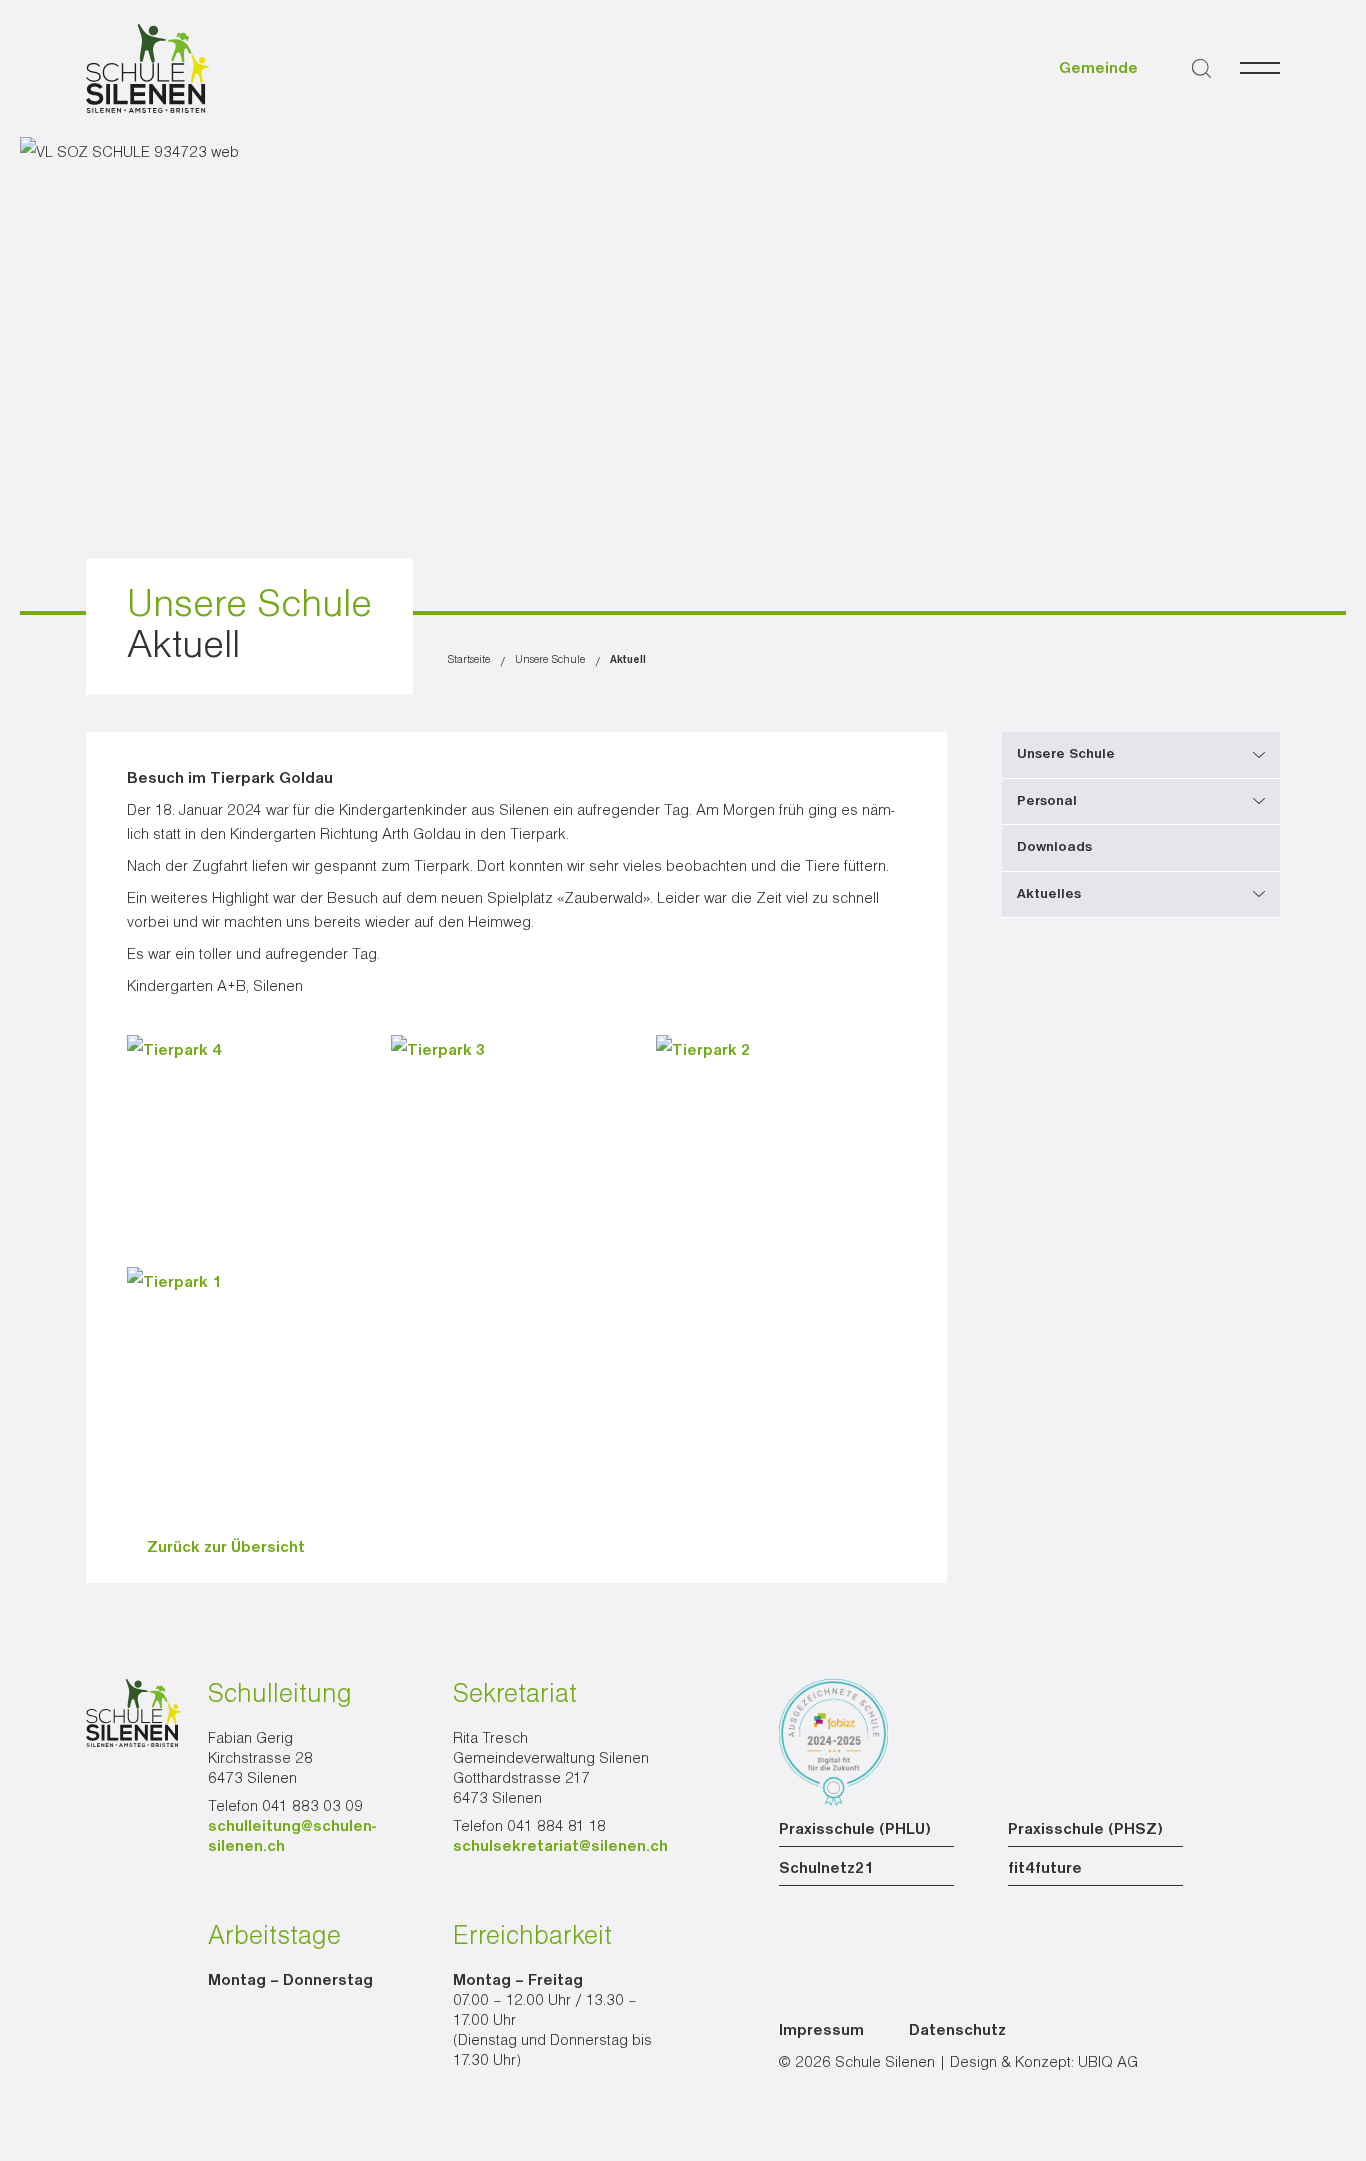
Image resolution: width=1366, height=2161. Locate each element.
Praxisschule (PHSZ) (1085, 1830)
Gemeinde (1098, 69)
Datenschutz (957, 2031)
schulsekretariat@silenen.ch (560, 1847)
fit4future (1045, 1869)
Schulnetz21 (826, 1869)
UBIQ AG (1108, 2063)
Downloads (1054, 847)
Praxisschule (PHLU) (855, 1830)
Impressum (821, 2031)
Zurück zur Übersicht (226, 1548)
